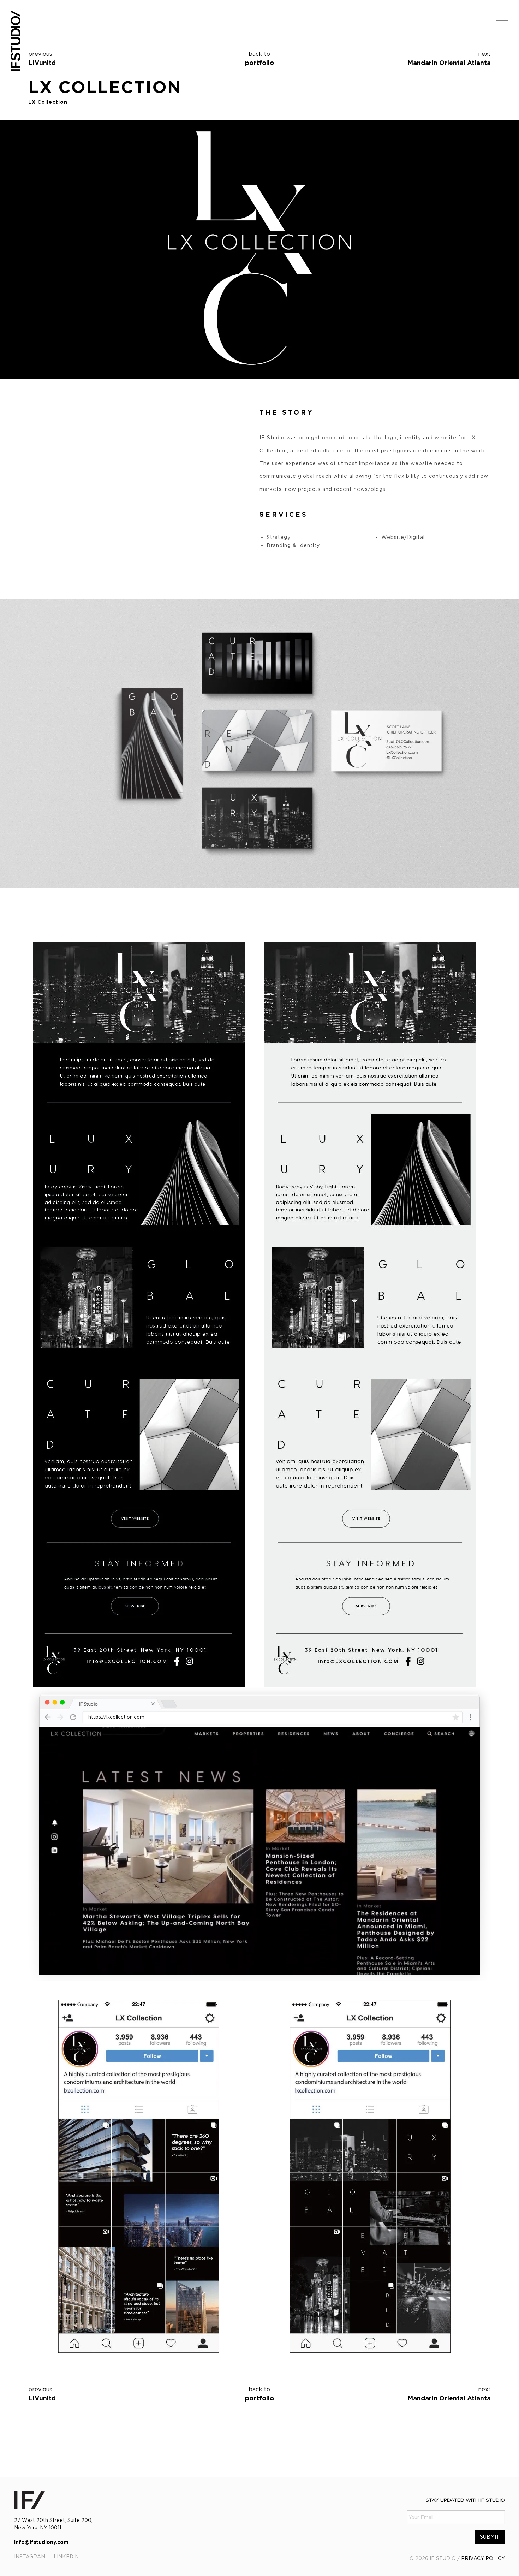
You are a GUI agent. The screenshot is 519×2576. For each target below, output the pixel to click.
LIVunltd (42, 63)
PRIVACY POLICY (483, 2558)
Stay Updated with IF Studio (465, 2500)
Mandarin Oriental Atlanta (449, 63)
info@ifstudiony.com (41, 2542)
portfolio (259, 58)
